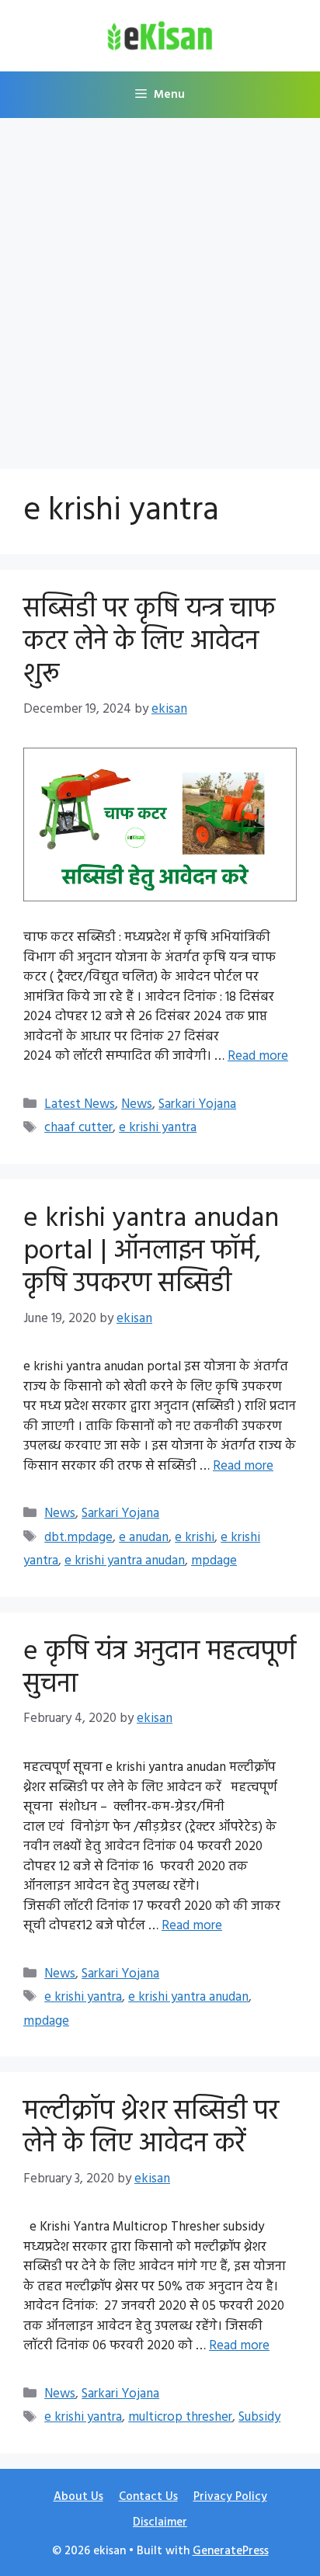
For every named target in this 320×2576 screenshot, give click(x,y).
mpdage (214, 1561)
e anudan (144, 1538)
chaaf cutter (78, 1128)
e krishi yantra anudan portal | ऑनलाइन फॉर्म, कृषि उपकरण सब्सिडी (151, 1252)
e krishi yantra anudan (125, 1561)
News (137, 1104)
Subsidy (259, 2417)
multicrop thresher (180, 2417)
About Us (78, 2497)
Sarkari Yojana (197, 1104)
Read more (258, 1056)
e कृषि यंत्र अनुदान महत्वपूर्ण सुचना (160, 1668)
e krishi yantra (158, 1128)
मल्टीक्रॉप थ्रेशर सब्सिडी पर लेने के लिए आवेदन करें (151, 2128)
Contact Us (148, 2497)
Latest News (80, 1104)
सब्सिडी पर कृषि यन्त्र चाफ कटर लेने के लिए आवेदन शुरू (149, 642)
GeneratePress (231, 2551)
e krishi (195, 1538)
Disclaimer (160, 2522)
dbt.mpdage (78, 1538)
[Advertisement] (160, 286)
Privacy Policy (230, 2497)
